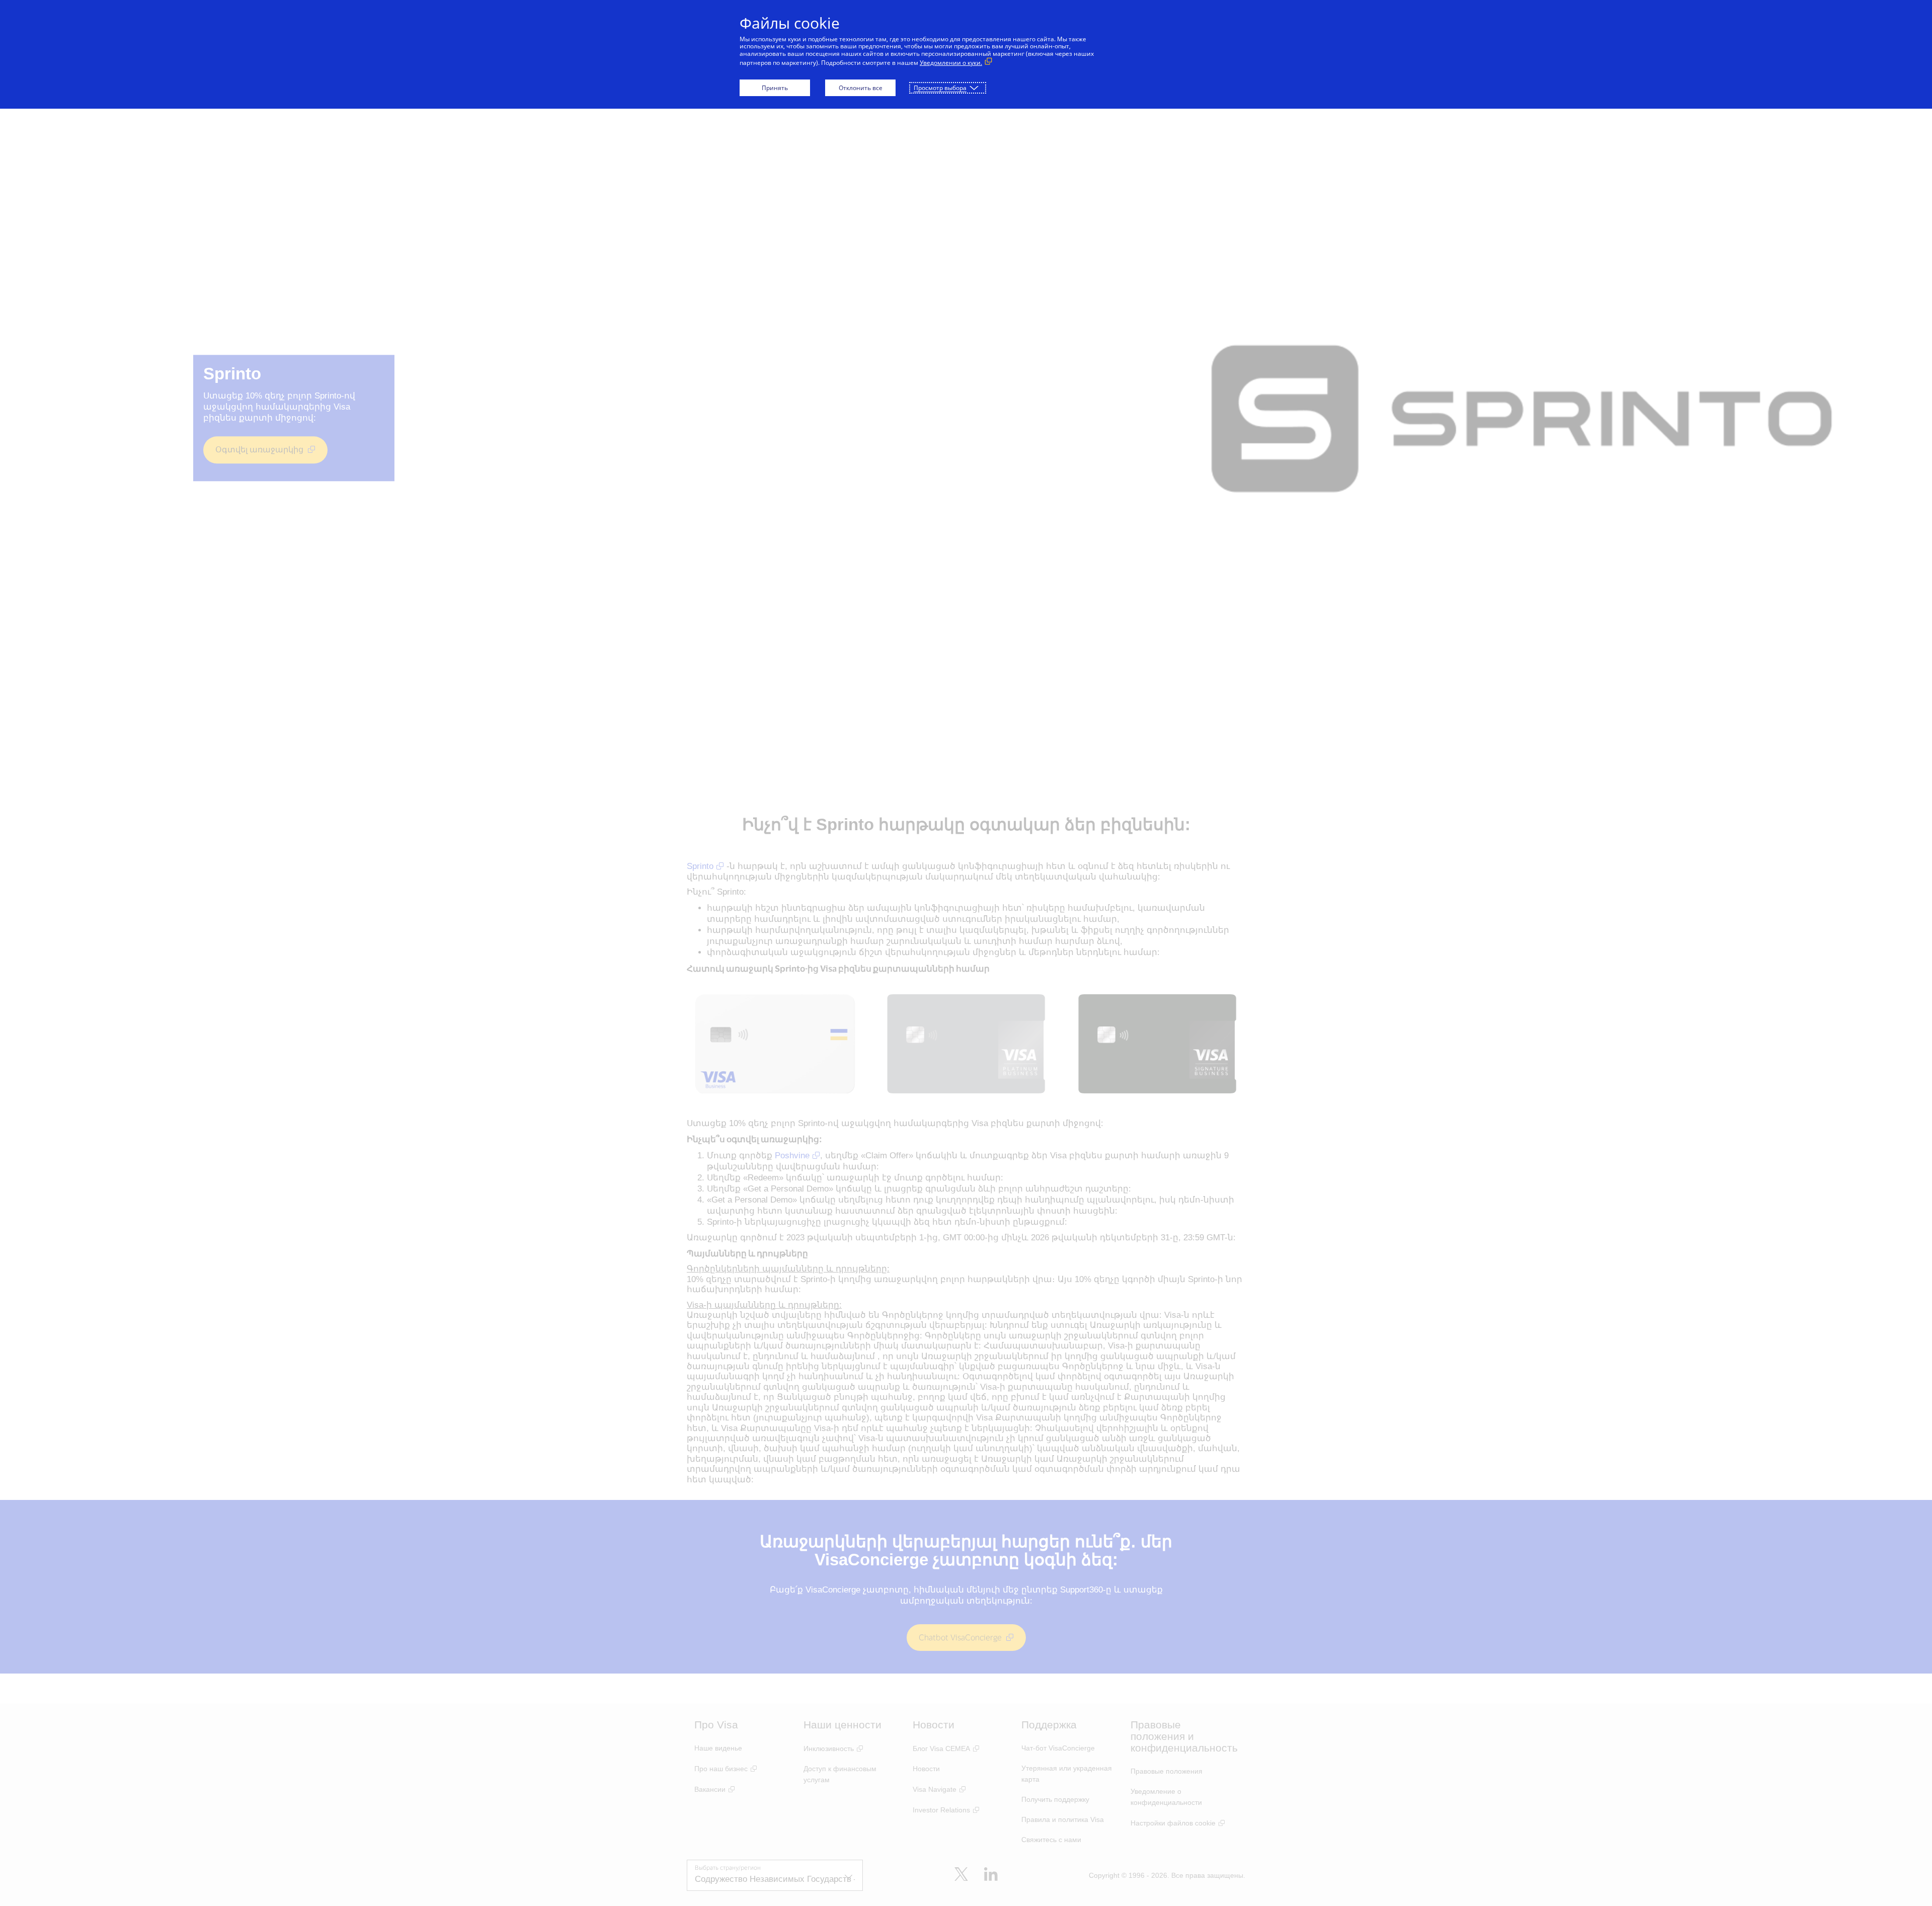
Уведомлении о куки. (951, 63)
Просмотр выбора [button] (940, 88)
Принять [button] (775, 88)
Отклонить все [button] (861, 88)
